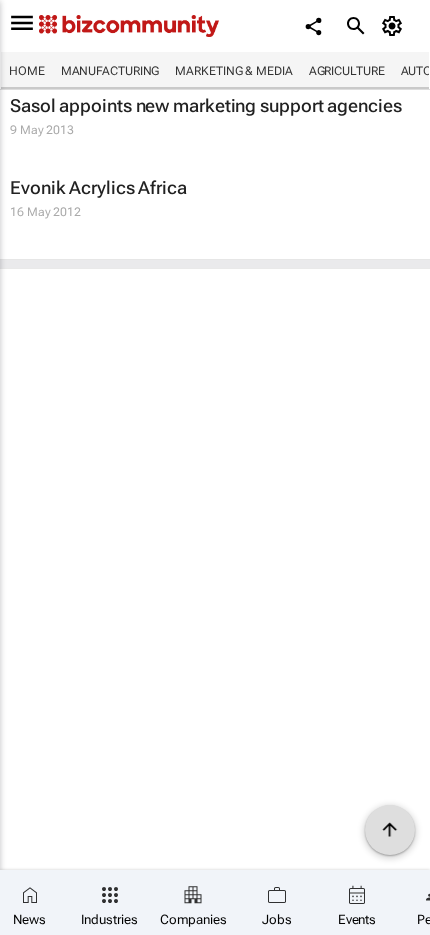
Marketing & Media (233, 71)
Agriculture (347, 71)
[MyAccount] (395, 26)
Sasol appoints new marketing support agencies (206, 105)
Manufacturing (110, 71)
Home (27, 71)
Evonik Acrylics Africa (98, 187)
